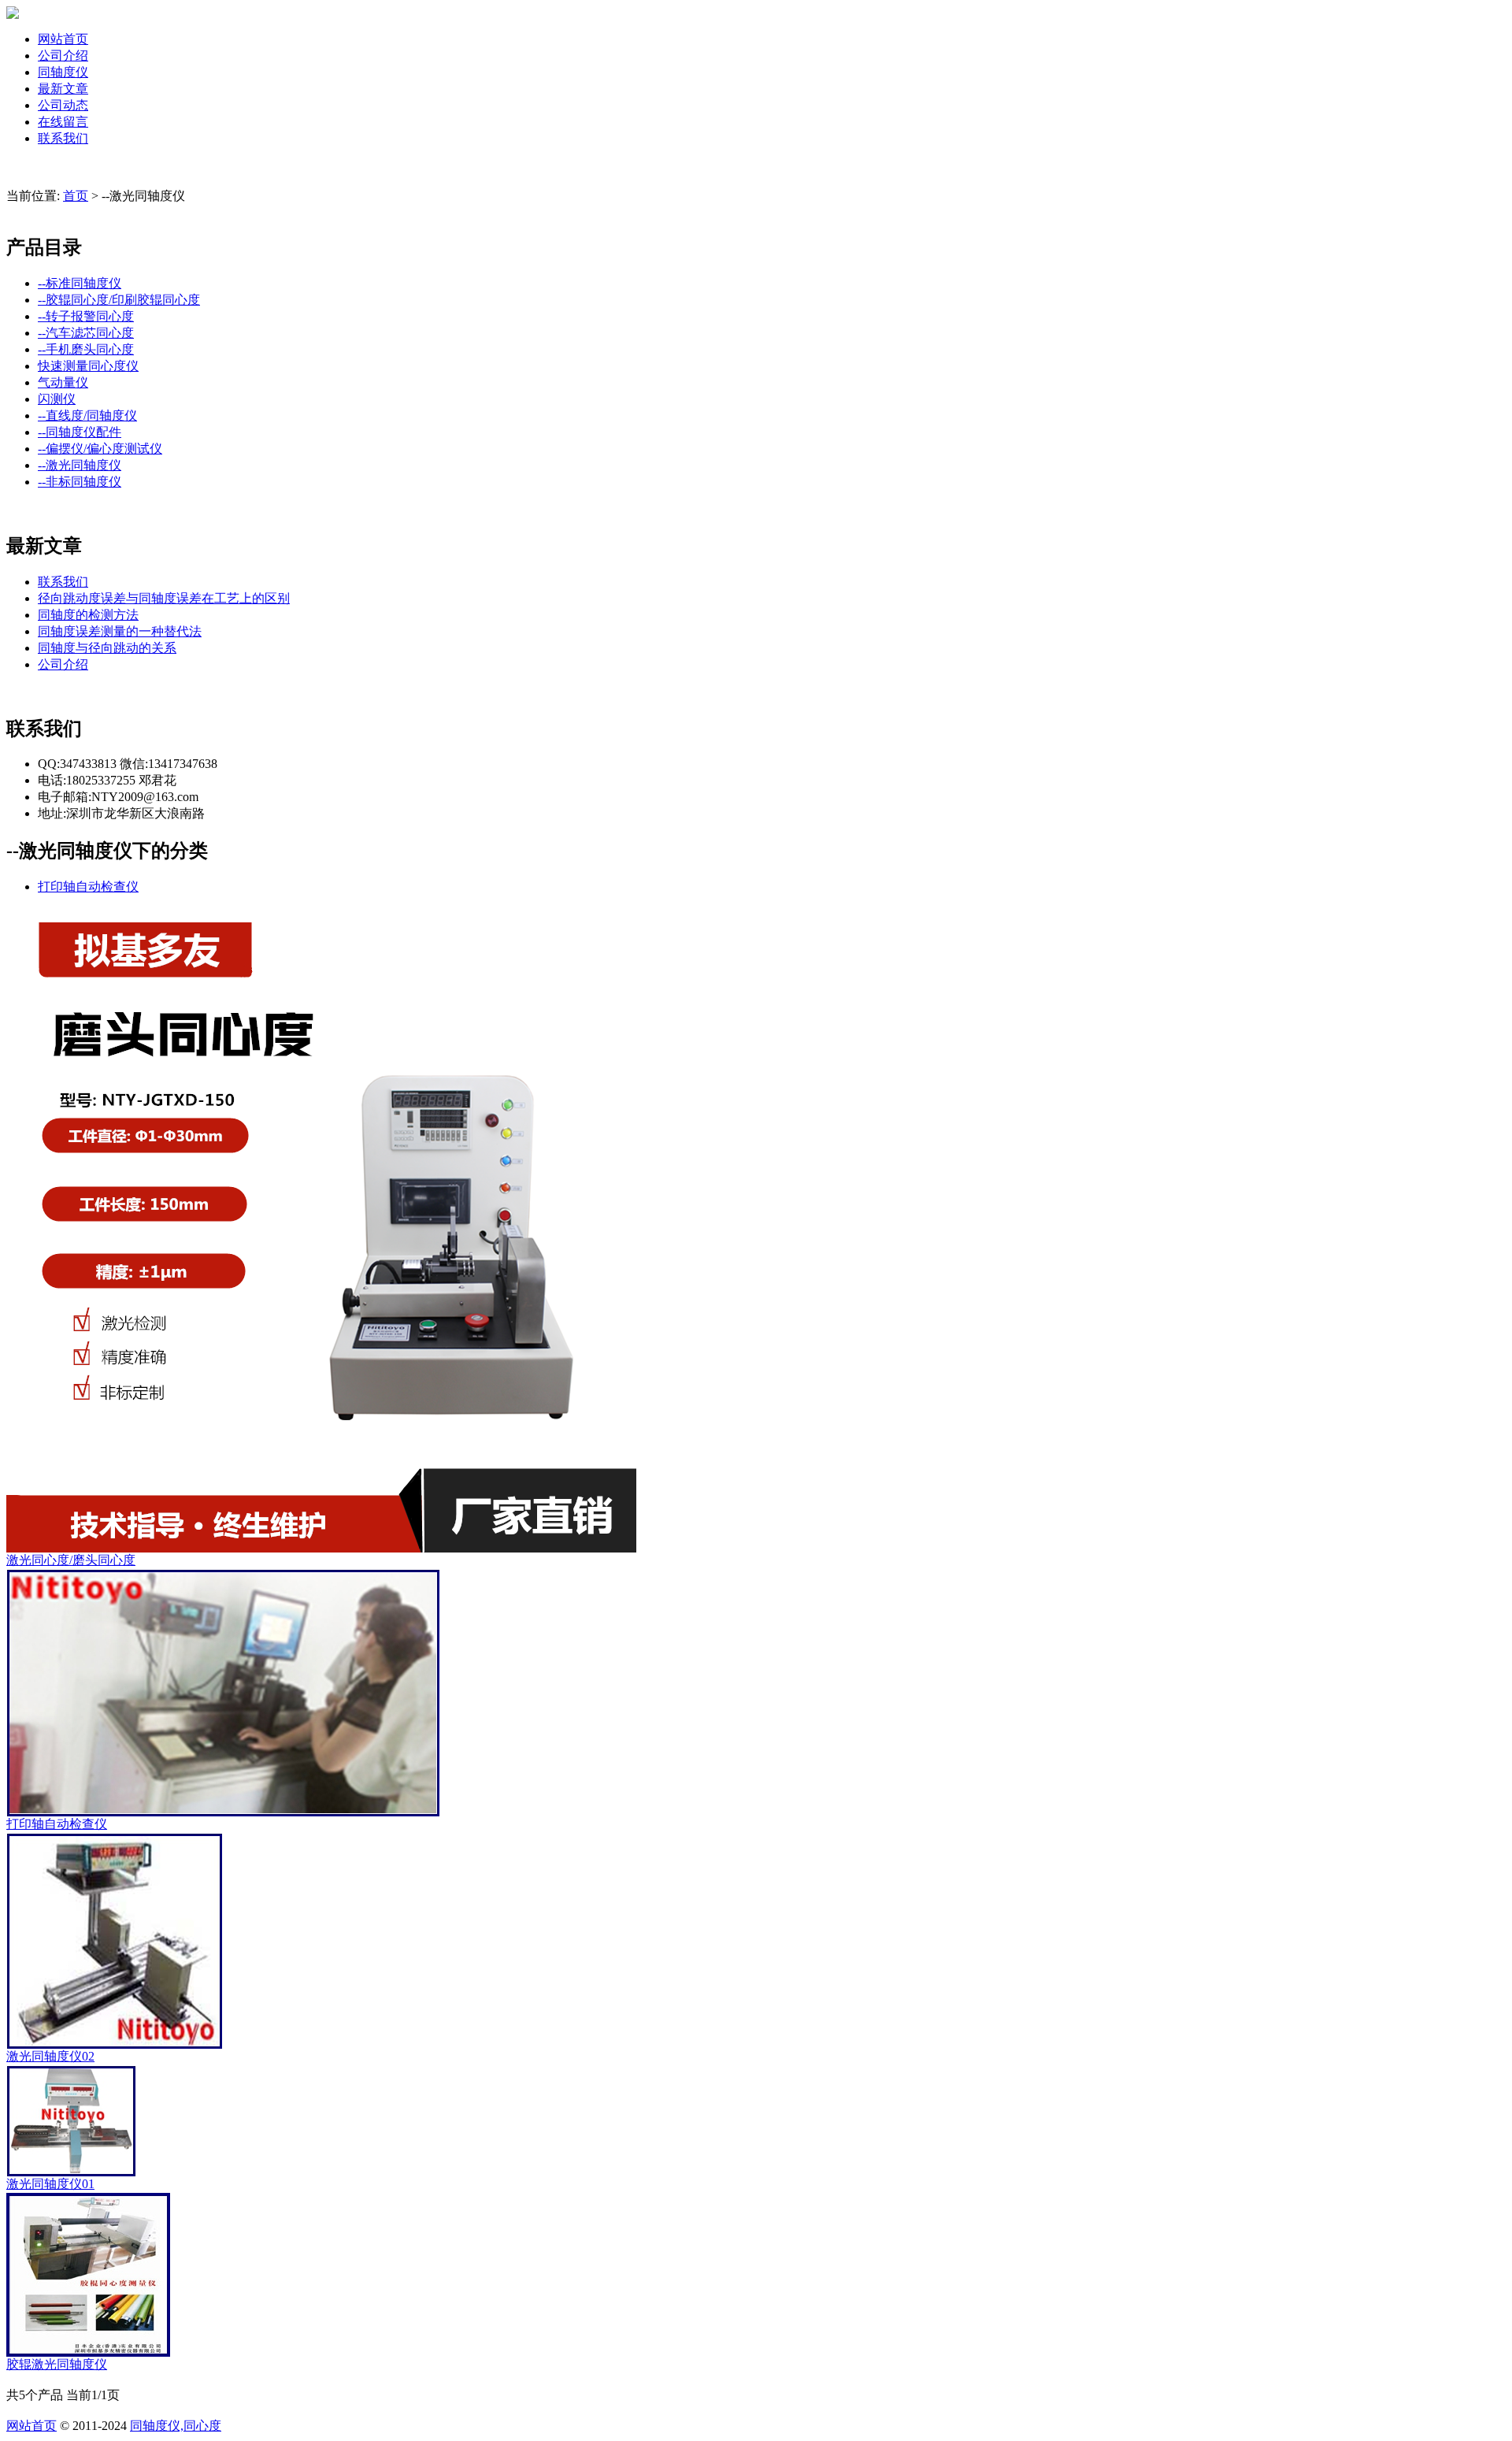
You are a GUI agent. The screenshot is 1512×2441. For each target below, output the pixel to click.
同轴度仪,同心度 (176, 2426)
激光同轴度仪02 (50, 2056)
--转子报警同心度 (86, 316)
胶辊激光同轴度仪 (57, 2364)
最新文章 (63, 89)
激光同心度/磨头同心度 (71, 1560)
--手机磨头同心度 (86, 349)
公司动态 (63, 105)
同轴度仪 (63, 72)
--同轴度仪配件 (80, 432)
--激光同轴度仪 (80, 465)
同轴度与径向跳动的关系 (107, 648)
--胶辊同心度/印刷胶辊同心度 (119, 300)
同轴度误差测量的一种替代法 (120, 631)
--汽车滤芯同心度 (86, 333)
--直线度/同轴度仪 (87, 415)
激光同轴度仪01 (50, 2184)
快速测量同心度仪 (88, 366)
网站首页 (63, 39)
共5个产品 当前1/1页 (63, 2395)
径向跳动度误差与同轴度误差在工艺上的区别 (164, 598)
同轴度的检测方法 (88, 615)
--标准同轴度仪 (80, 283)
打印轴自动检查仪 (88, 887)
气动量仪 (63, 382)
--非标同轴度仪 (80, 482)
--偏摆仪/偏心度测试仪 (100, 449)
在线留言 (63, 122)
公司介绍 (63, 56)
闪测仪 (57, 399)
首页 (76, 196)
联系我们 (63, 138)
